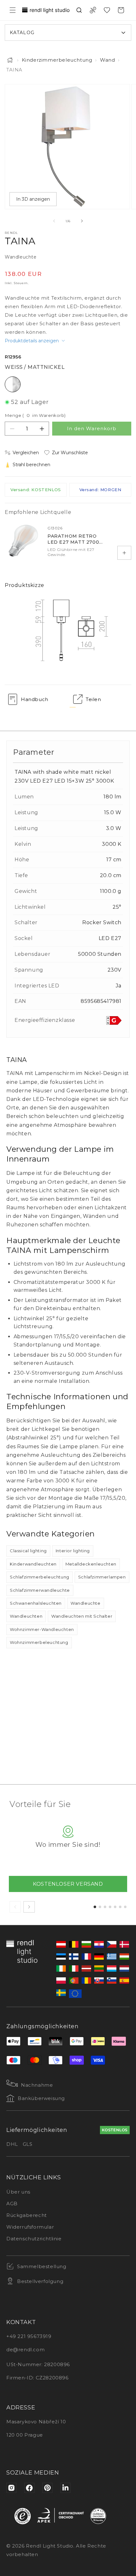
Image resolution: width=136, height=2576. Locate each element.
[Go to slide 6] (120, 1907)
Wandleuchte (86, 1603)
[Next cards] (29, 1907)
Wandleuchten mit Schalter (82, 1616)
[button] (13, 10)
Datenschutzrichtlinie (34, 2239)
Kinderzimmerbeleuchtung (57, 60)
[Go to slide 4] (110, 1907)
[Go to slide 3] (105, 1907)
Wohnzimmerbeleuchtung (39, 1642)
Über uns (18, 2192)
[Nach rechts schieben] (82, 221)
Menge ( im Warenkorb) (35, 415)
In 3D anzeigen (33, 199)
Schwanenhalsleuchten (36, 1603)
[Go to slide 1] (95, 1907)
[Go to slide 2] (100, 1907)
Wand (107, 60)
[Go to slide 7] (125, 1907)
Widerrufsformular (30, 2227)
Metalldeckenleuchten (91, 1564)
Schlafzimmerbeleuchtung (40, 1577)
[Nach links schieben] (54, 221)
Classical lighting (28, 1551)
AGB (12, 2204)
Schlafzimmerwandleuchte (40, 1590)
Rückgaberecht (27, 2215)
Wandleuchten (26, 1616)
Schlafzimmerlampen (102, 1577)
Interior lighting (73, 1551)
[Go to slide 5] (115, 1907)
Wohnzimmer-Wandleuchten (42, 1629)
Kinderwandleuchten (33, 1564)
